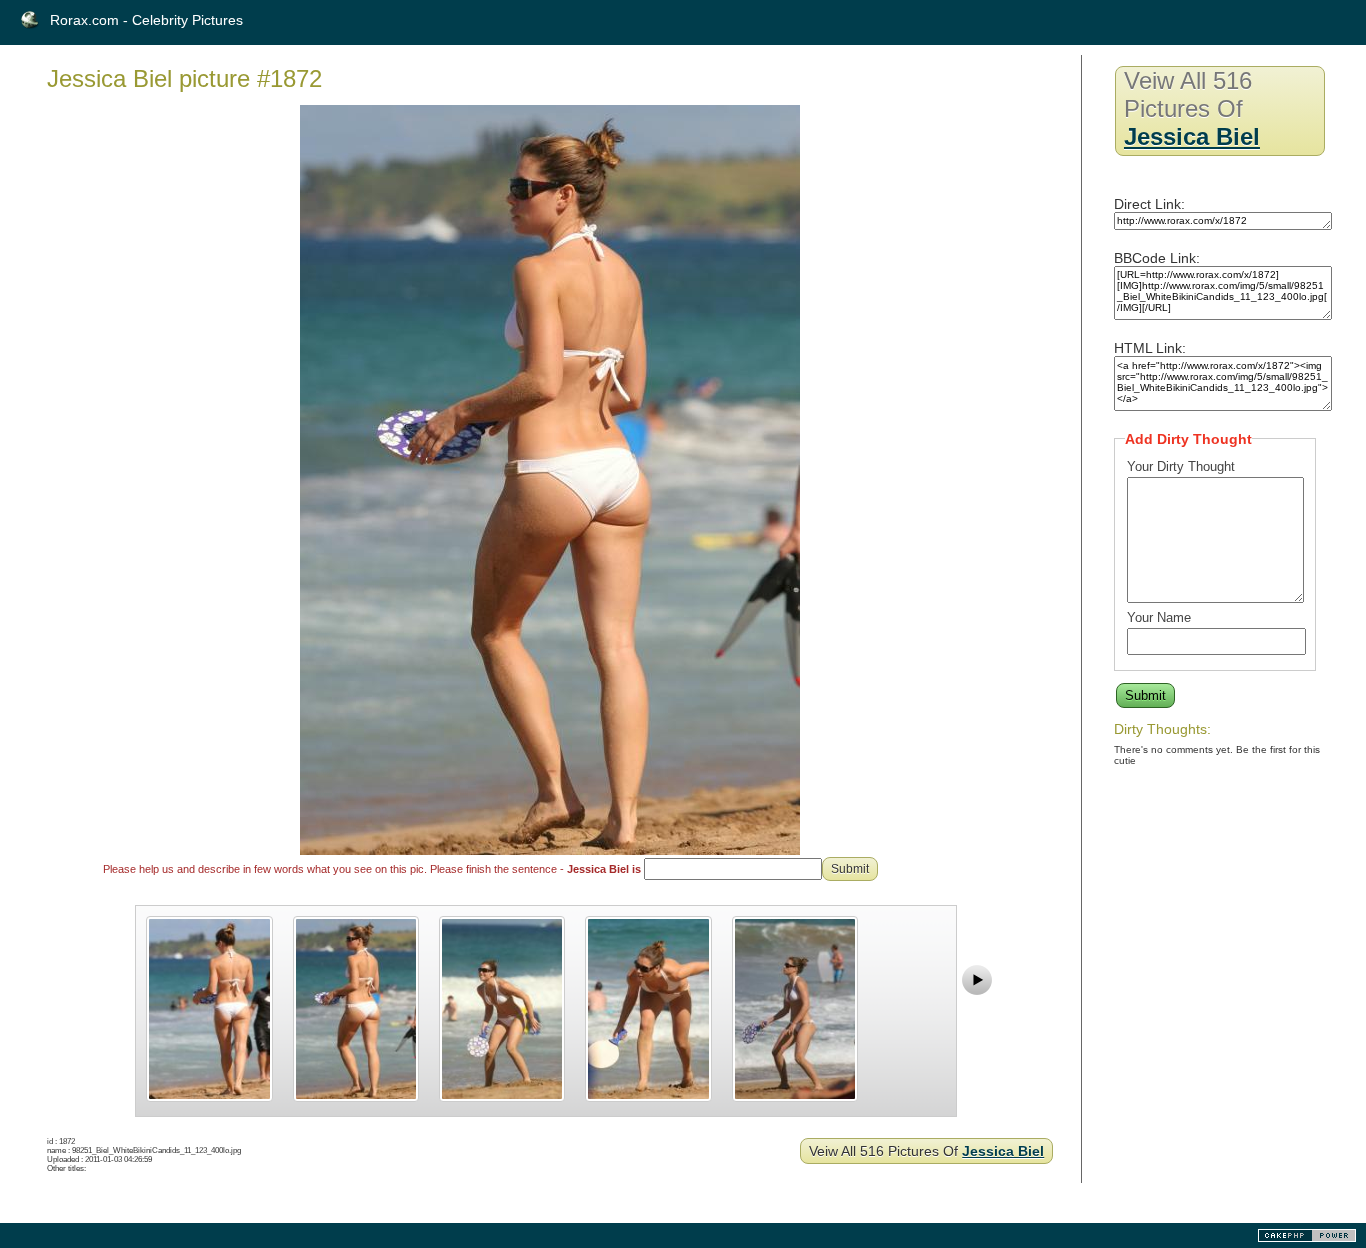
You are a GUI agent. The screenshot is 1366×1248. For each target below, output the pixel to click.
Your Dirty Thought (1181, 466)
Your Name (1159, 617)
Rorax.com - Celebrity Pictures (146, 20)
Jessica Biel (1003, 1151)
